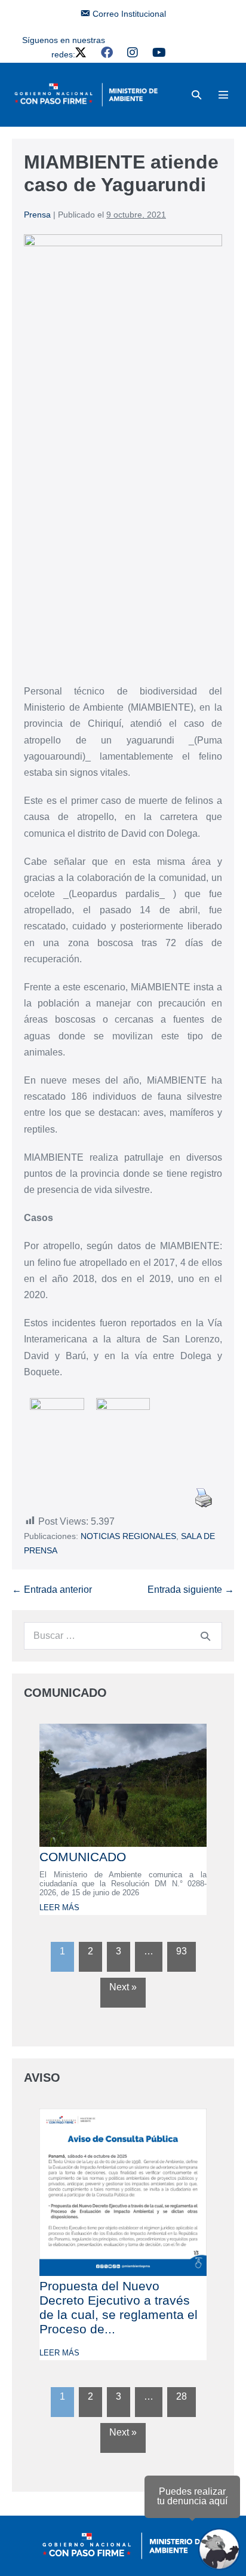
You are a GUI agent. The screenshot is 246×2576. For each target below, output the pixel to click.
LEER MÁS (59, 1907)
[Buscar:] (123, 1636)
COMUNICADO (83, 1857)
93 (182, 1951)
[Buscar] (205, 1636)
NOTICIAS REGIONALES (128, 1536)
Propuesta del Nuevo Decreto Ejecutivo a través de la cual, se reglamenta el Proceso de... (119, 2307)
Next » (123, 1987)
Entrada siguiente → (191, 1590)
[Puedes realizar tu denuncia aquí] (219, 2549)
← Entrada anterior (52, 1590)
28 (182, 2396)
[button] (196, 95)
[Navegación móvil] (223, 94)
